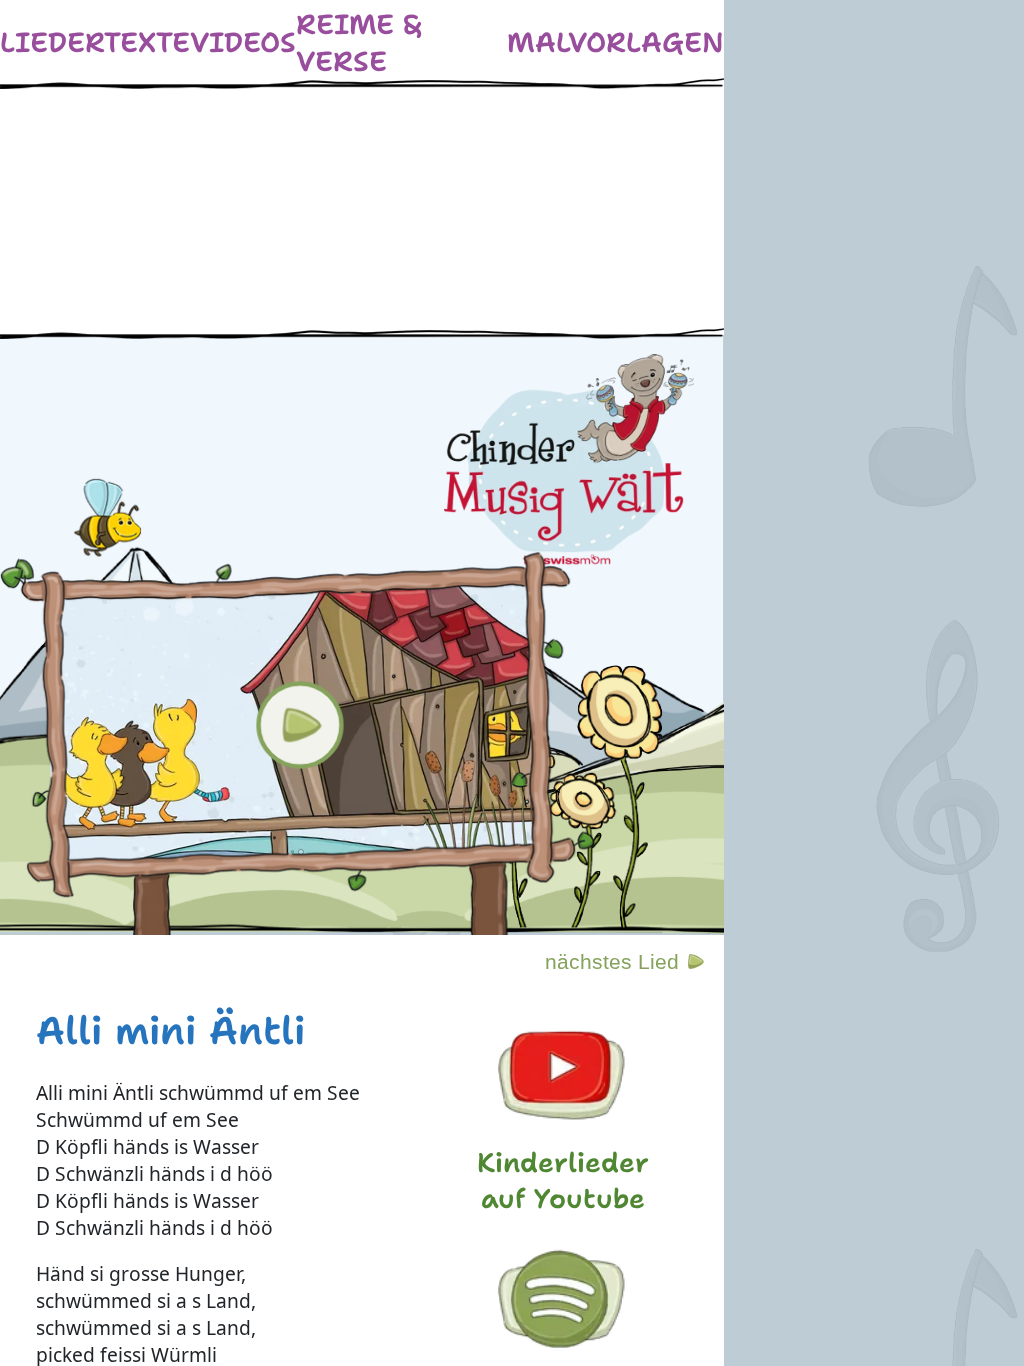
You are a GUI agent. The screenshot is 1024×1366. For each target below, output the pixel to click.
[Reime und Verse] (401, 43)
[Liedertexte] (95, 42)
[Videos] (243, 42)
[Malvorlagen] (615, 42)
